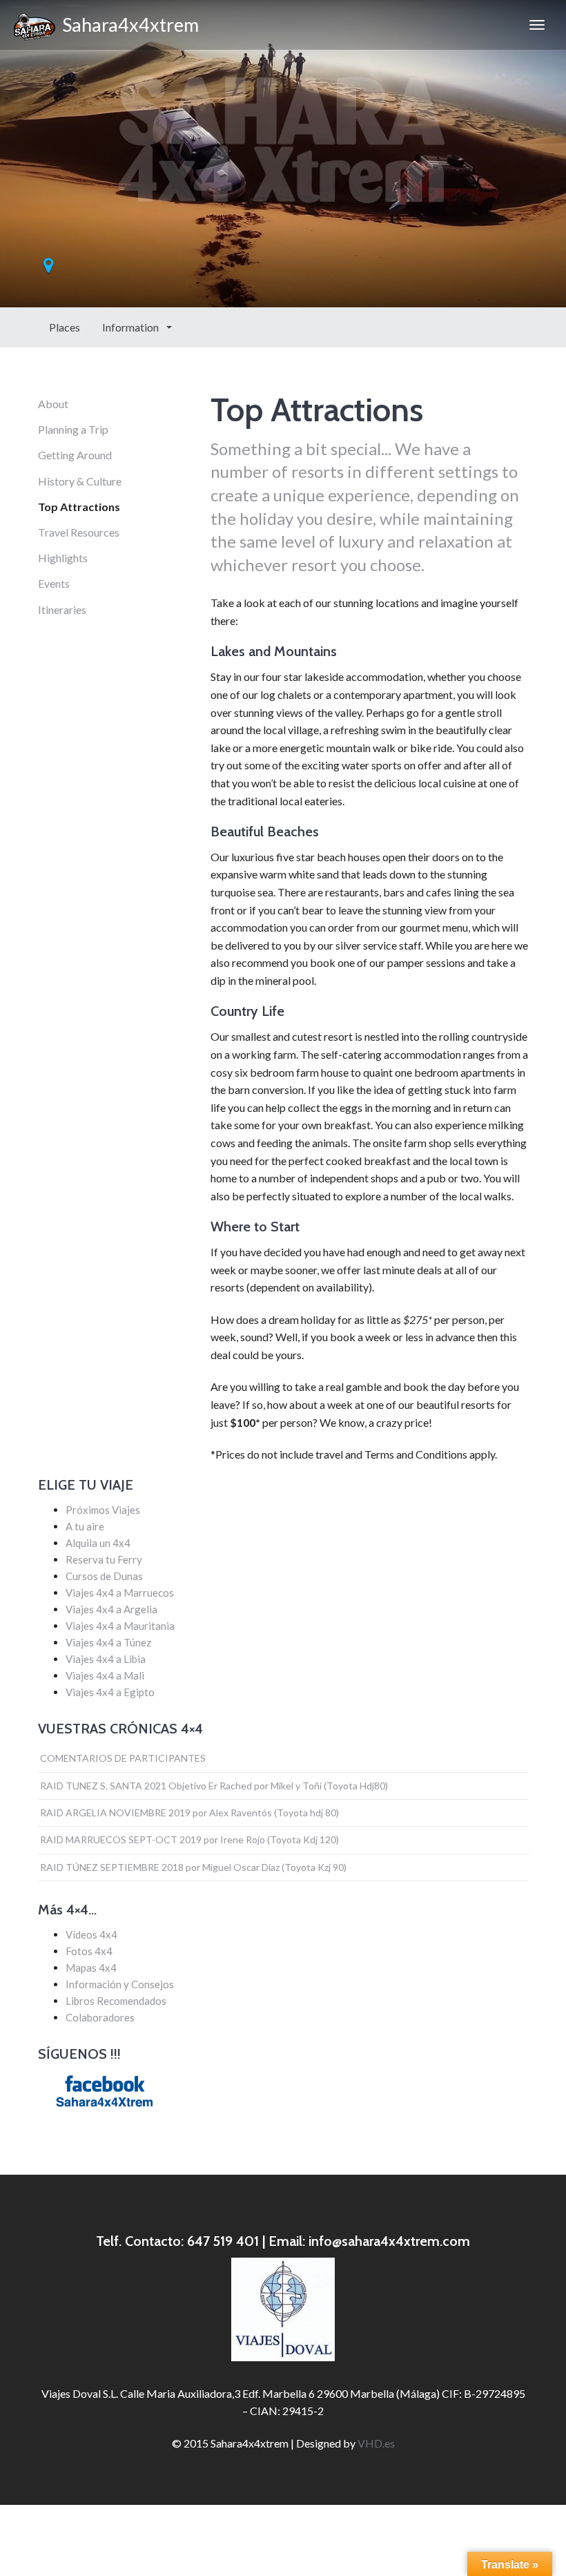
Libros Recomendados (116, 2001)
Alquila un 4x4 (98, 1543)
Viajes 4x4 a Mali (105, 1675)
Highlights (63, 558)
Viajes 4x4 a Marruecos (120, 1593)
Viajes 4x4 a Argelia (111, 1609)
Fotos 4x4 (89, 1951)
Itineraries (62, 609)
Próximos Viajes (103, 1510)
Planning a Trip (73, 429)
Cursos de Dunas (104, 1576)
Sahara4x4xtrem (127, 25)
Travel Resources (79, 532)
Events (54, 583)
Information (131, 327)
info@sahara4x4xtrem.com (389, 2241)
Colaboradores (100, 2017)
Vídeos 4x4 (91, 1934)
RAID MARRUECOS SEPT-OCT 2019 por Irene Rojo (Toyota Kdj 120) (189, 1839)
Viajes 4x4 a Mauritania (120, 1626)
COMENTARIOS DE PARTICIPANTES (123, 1758)
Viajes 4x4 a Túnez (108, 1642)
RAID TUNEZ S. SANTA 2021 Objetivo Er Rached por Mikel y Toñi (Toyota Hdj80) (214, 1786)
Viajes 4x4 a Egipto (110, 1692)
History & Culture (80, 481)
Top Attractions (79, 507)
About (53, 404)
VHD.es (376, 2443)
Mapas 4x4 (91, 1968)
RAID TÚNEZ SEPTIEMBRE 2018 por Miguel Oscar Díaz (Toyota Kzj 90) (193, 1867)
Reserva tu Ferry (104, 1559)
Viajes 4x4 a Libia (106, 1659)
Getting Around (75, 455)
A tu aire (85, 1526)
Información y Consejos (120, 1984)
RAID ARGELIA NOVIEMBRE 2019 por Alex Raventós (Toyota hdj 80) (189, 1813)
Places (65, 327)
